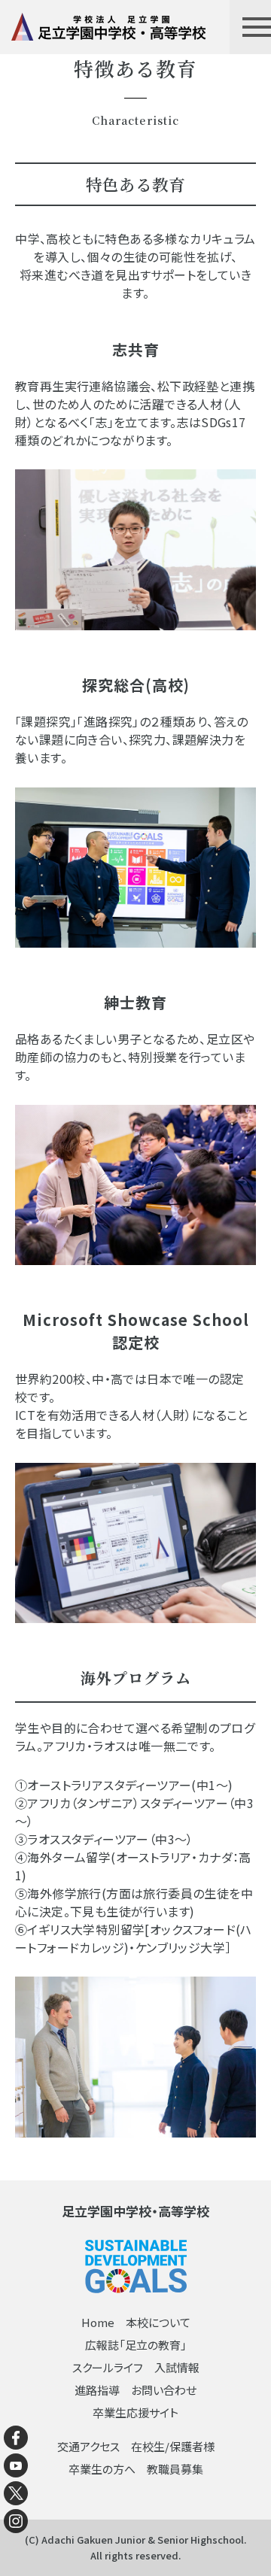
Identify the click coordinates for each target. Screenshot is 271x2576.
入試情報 (177, 2367)
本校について (158, 2322)
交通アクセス (88, 2446)
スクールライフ (108, 2367)
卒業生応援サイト (135, 2412)
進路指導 (97, 2390)
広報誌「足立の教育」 (136, 2345)
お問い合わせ (164, 2390)
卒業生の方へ (102, 2469)
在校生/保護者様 (173, 2446)
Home (98, 2322)
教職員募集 (175, 2469)
